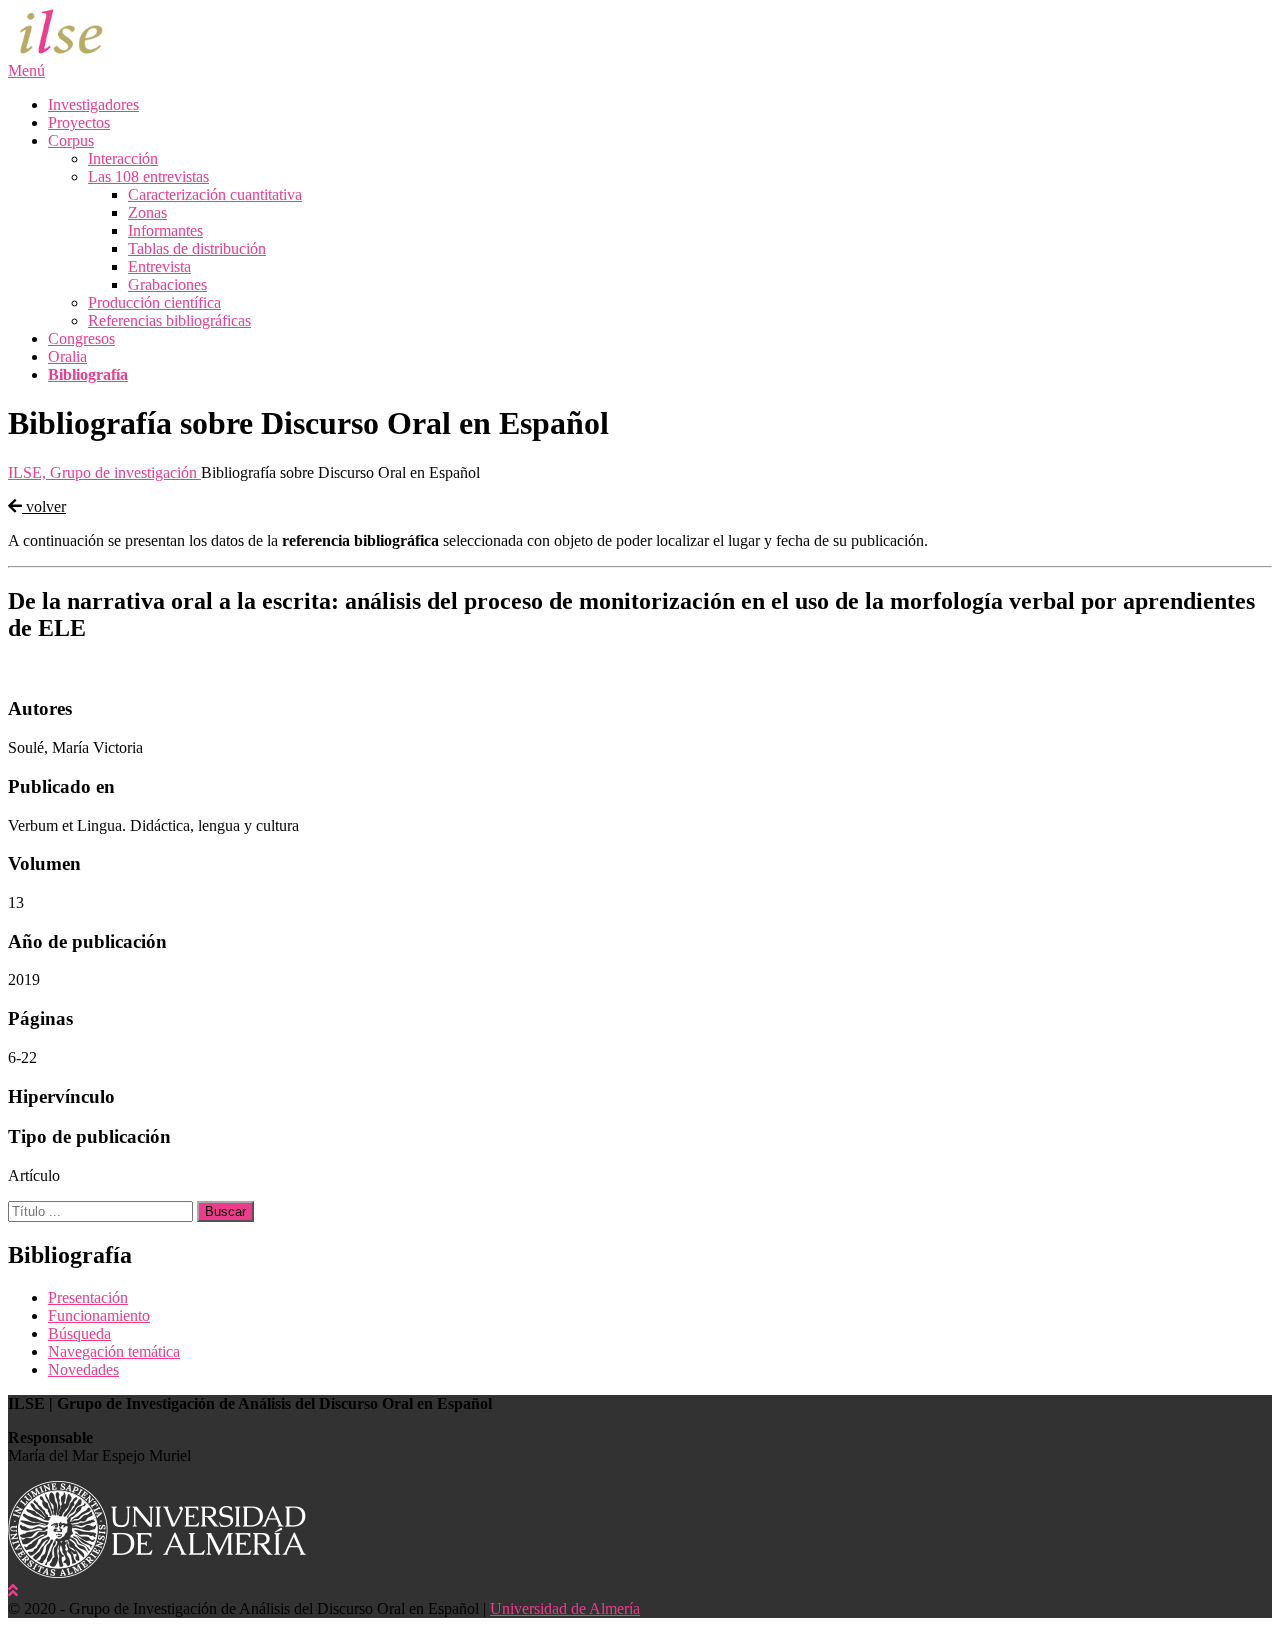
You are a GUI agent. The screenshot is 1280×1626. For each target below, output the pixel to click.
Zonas (147, 212)
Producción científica (154, 302)
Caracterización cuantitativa (215, 194)
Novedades (83, 1369)
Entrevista (159, 266)
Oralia (67, 356)
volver (44, 506)
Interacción (123, 158)
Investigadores (93, 104)
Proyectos (79, 122)
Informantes (165, 230)
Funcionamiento (99, 1315)
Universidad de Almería (565, 1608)
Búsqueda (79, 1333)
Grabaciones (167, 284)
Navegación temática (114, 1351)
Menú (26, 70)
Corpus (71, 140)
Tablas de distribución (197, 248)
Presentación (88, 1297)
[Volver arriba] (13, 1590)
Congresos (81, 338)
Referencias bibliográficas (169, 320)
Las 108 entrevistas (148, 176)
